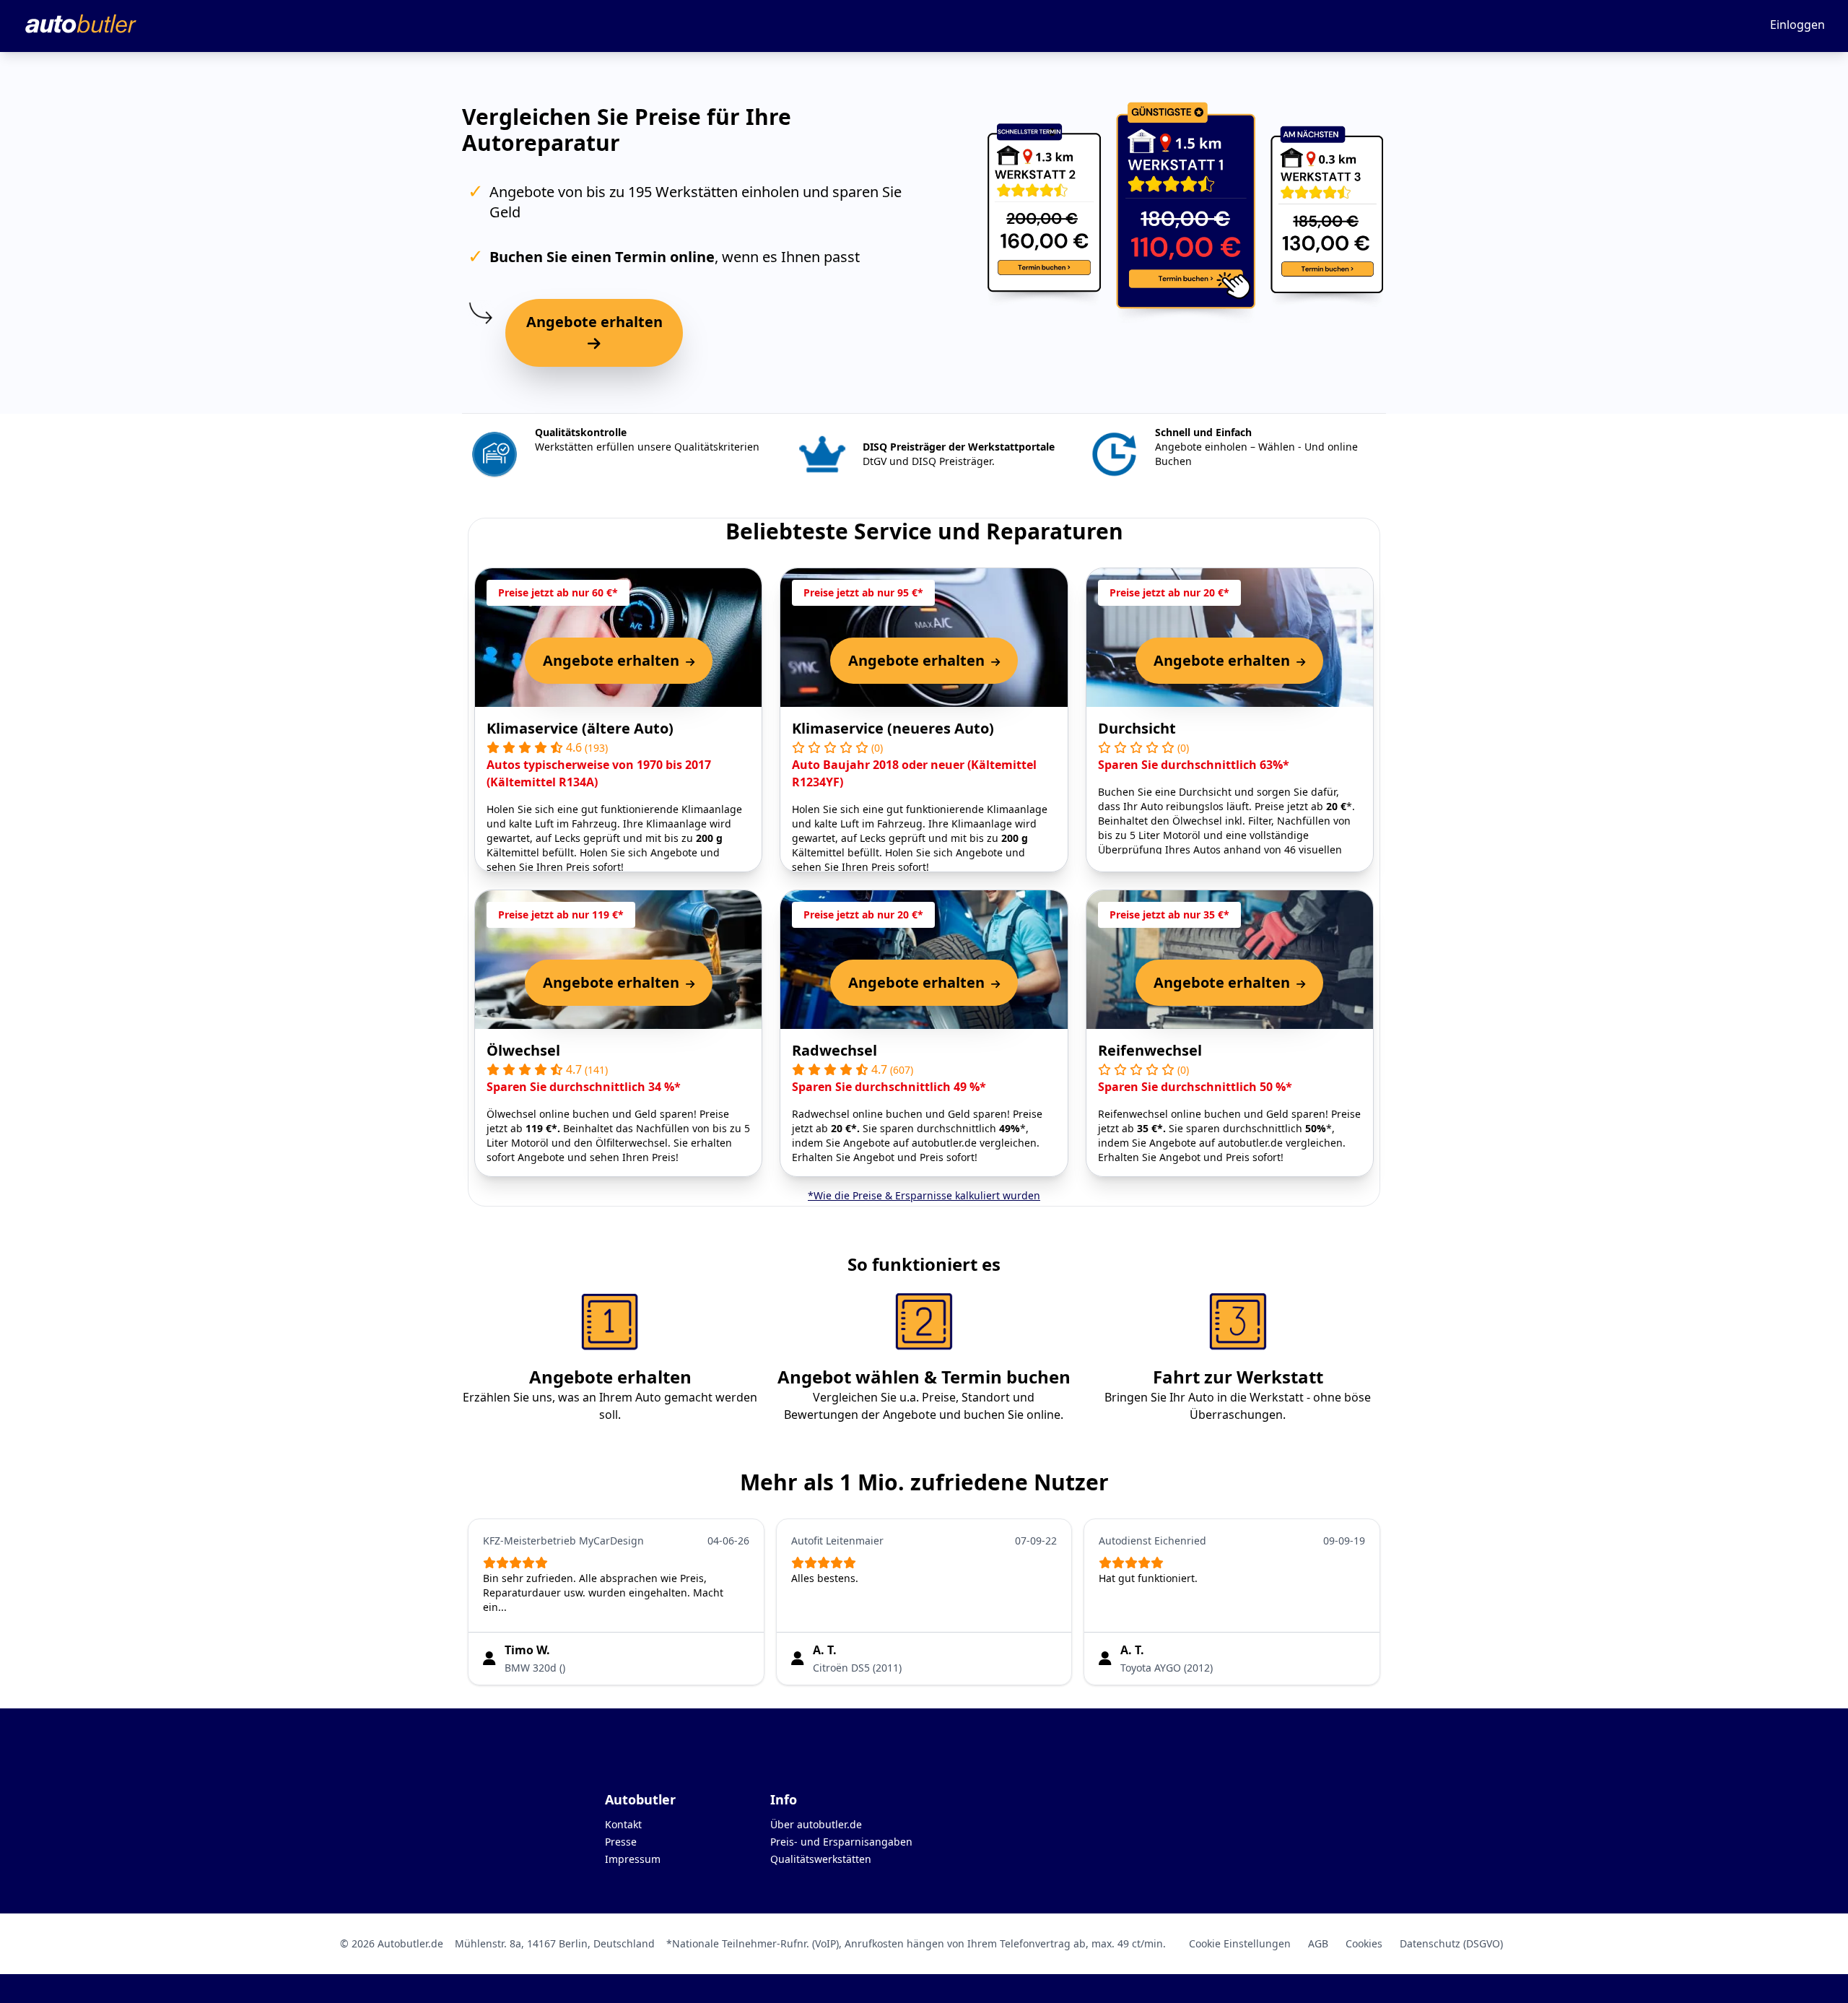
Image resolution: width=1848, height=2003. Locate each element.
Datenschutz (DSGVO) (1451, 1943)
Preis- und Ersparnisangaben (841, 1842)
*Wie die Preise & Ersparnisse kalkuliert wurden (924, 1195)
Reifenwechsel (1150, 1050)
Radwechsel (834, 1050)
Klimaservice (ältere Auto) (580, 728)
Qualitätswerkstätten (821, 1859)
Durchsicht (1137, 728)
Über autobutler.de (816, 1824)
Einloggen (1797, 25)
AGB (1318, 1943)
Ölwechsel (523, 1050)
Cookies (1364, 1943)
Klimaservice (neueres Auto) (893, 728)
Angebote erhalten (594, 322)
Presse (621, 1842)
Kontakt (623, 1824)
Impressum (633, 1859)
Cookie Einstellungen (1240, 1943)
